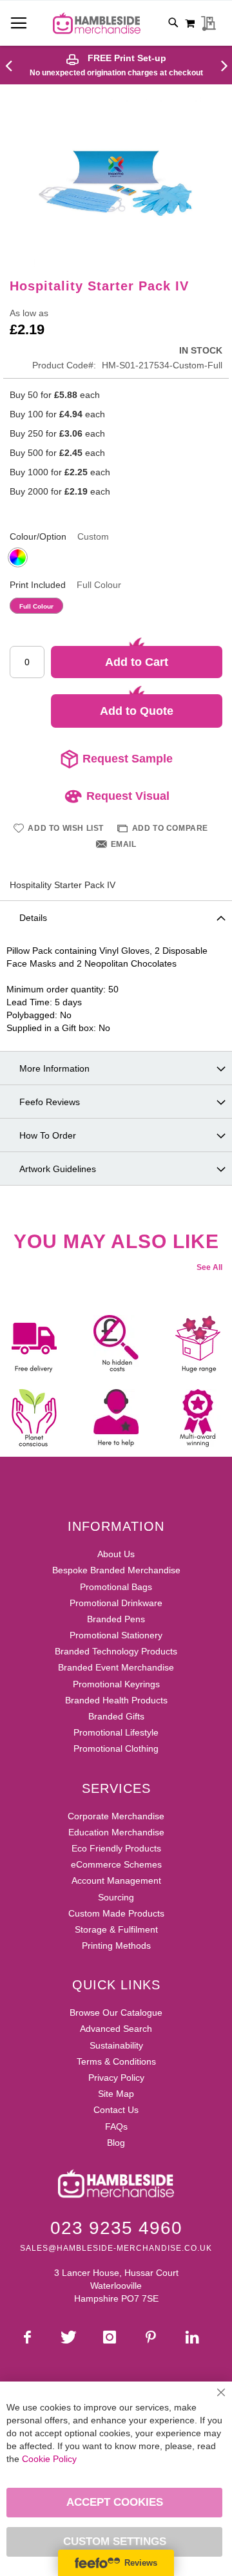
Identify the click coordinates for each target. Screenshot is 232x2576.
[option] (18, 557)
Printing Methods (116, 1946)
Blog (116, 2143)
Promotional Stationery (116, 1635)
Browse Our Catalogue (116, 2012)
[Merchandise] (14, 65)
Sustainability (116, 2045)
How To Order (48, 1135)
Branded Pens (116, 1619)
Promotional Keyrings (116, 1684)
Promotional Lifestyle (116, 1732)
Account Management (116, 1880)
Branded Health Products (116, 1700)
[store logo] (97, 23)
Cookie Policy (49, 2459)
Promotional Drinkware (116, 1603)
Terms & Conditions (116, 2061)
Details (33, 918)
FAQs (116, 2126)
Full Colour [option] (36, 606)
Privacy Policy (116, 2078)
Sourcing (116, 1897)
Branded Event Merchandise (116, 1667)
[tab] (116, 917)
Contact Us (116, 2110)
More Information (54, 1068)
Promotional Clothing (116, 1748)
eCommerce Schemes (116, 1864)
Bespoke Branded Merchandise (116, 1570)
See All (209, 1267)
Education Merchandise (116, 1832)
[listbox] (116, 559)
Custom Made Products (116, 1913)
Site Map (116, 2094)
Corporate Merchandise (116, 1816)
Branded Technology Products (116, 1651)
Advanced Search (116, 2029)
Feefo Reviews (50, 1102)
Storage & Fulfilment (116, 1929)
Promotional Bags (116, 1587)
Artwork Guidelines (58, 1169)
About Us (116, 1554)
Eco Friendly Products (116, 1848)
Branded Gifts (116, 1716)
